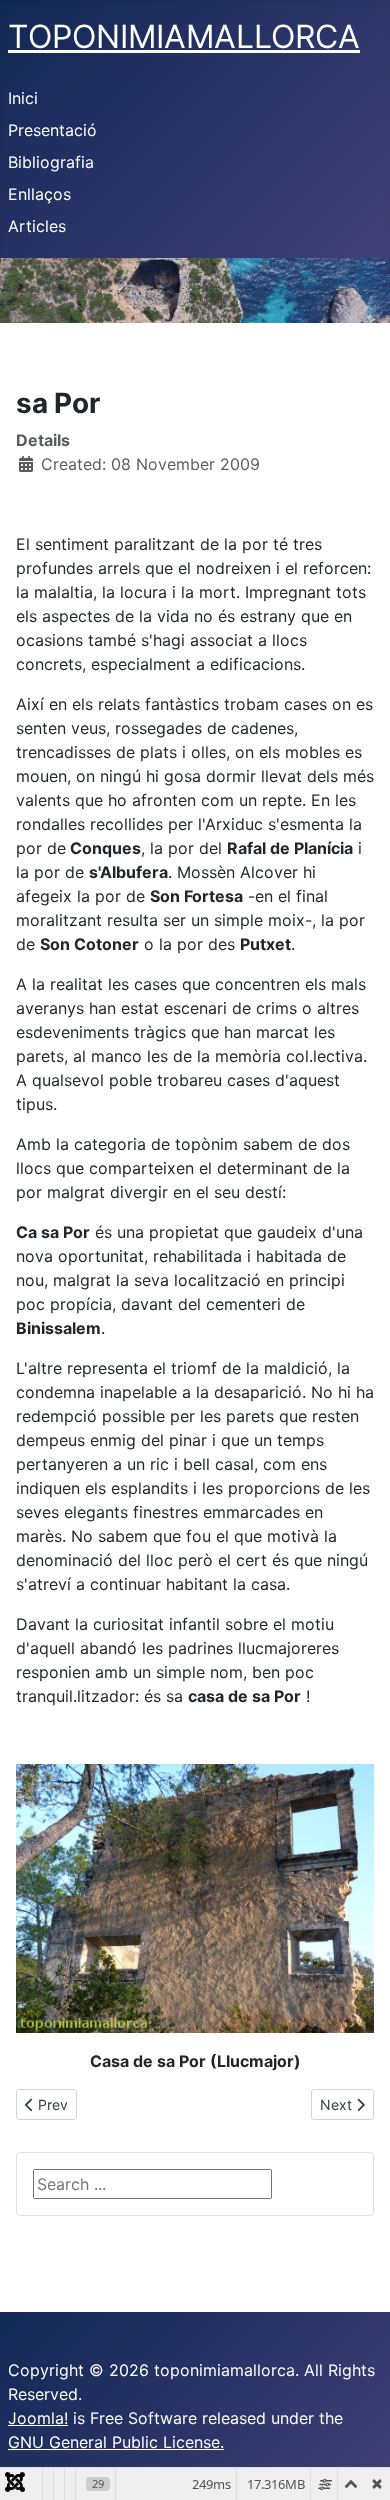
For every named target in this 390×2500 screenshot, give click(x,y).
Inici (23, 98)
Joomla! (38, 2418)
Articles (37, 226)
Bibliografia (51, 162)
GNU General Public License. (116, 2442)
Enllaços (39, 194)
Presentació (52, 130)
